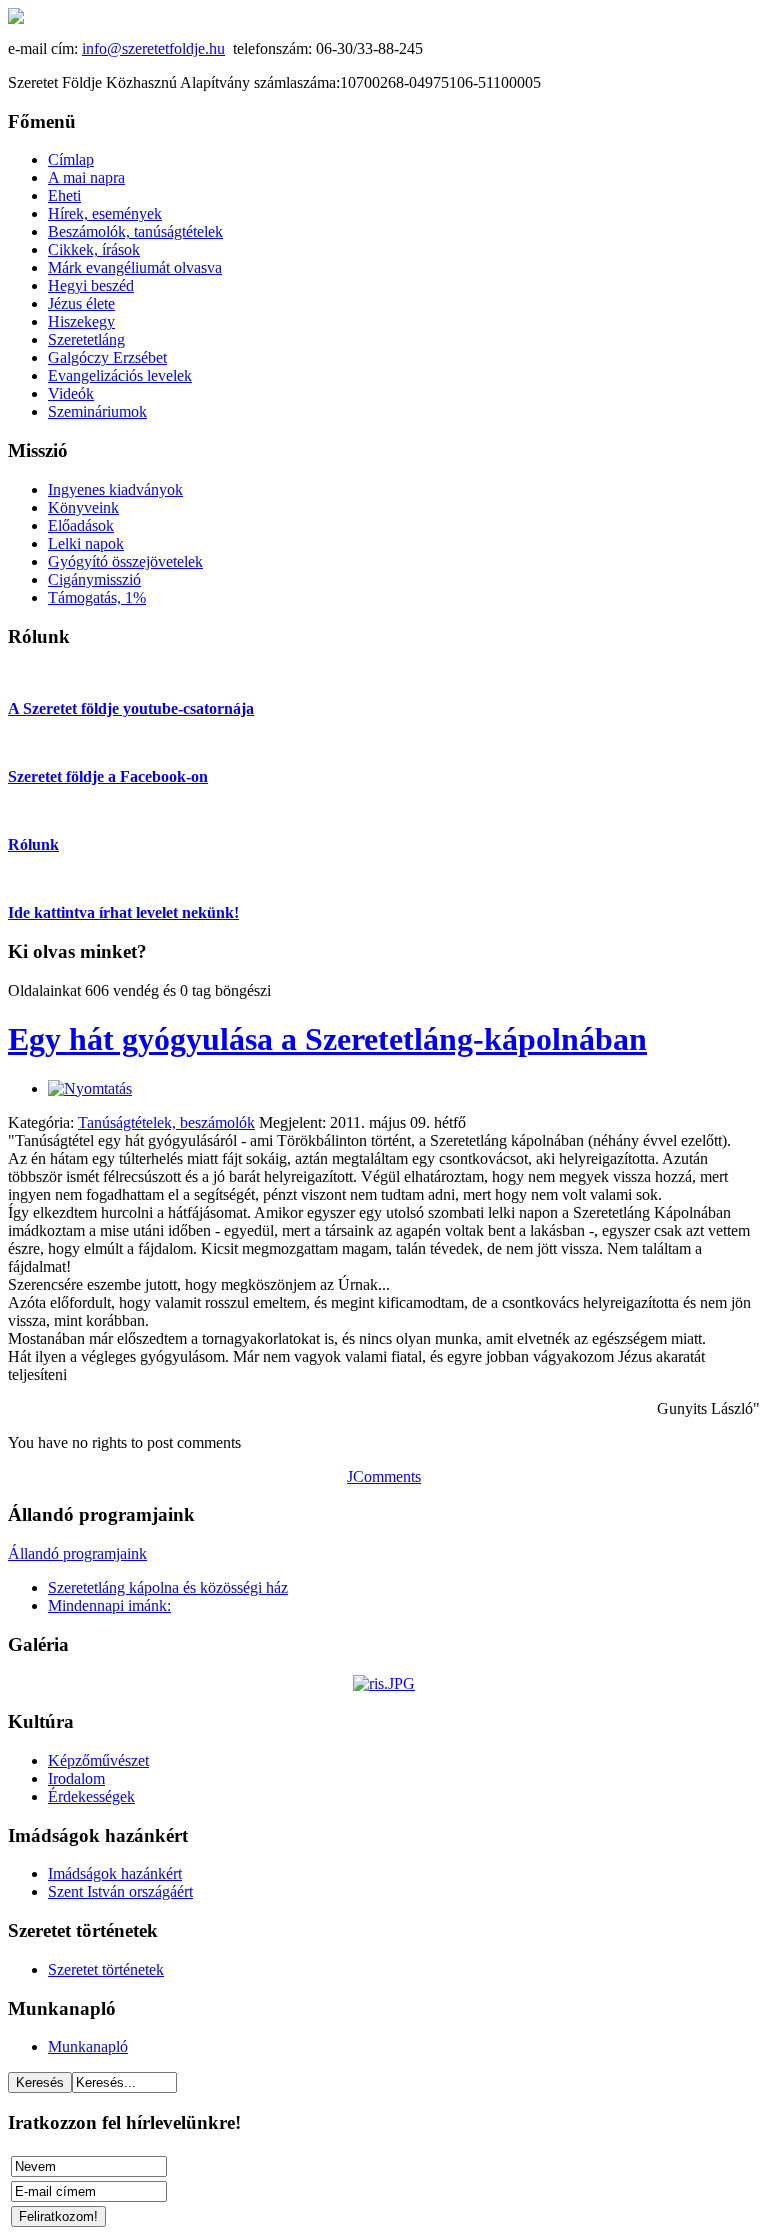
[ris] (384, 1683)
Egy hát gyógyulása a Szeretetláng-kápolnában (327, 1039)
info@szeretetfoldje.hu (153, 48)
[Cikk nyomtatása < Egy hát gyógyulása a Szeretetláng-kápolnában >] (90, 1088)
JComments (384, 1476)
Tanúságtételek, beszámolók (166, 1122)
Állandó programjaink (77, 1553)
